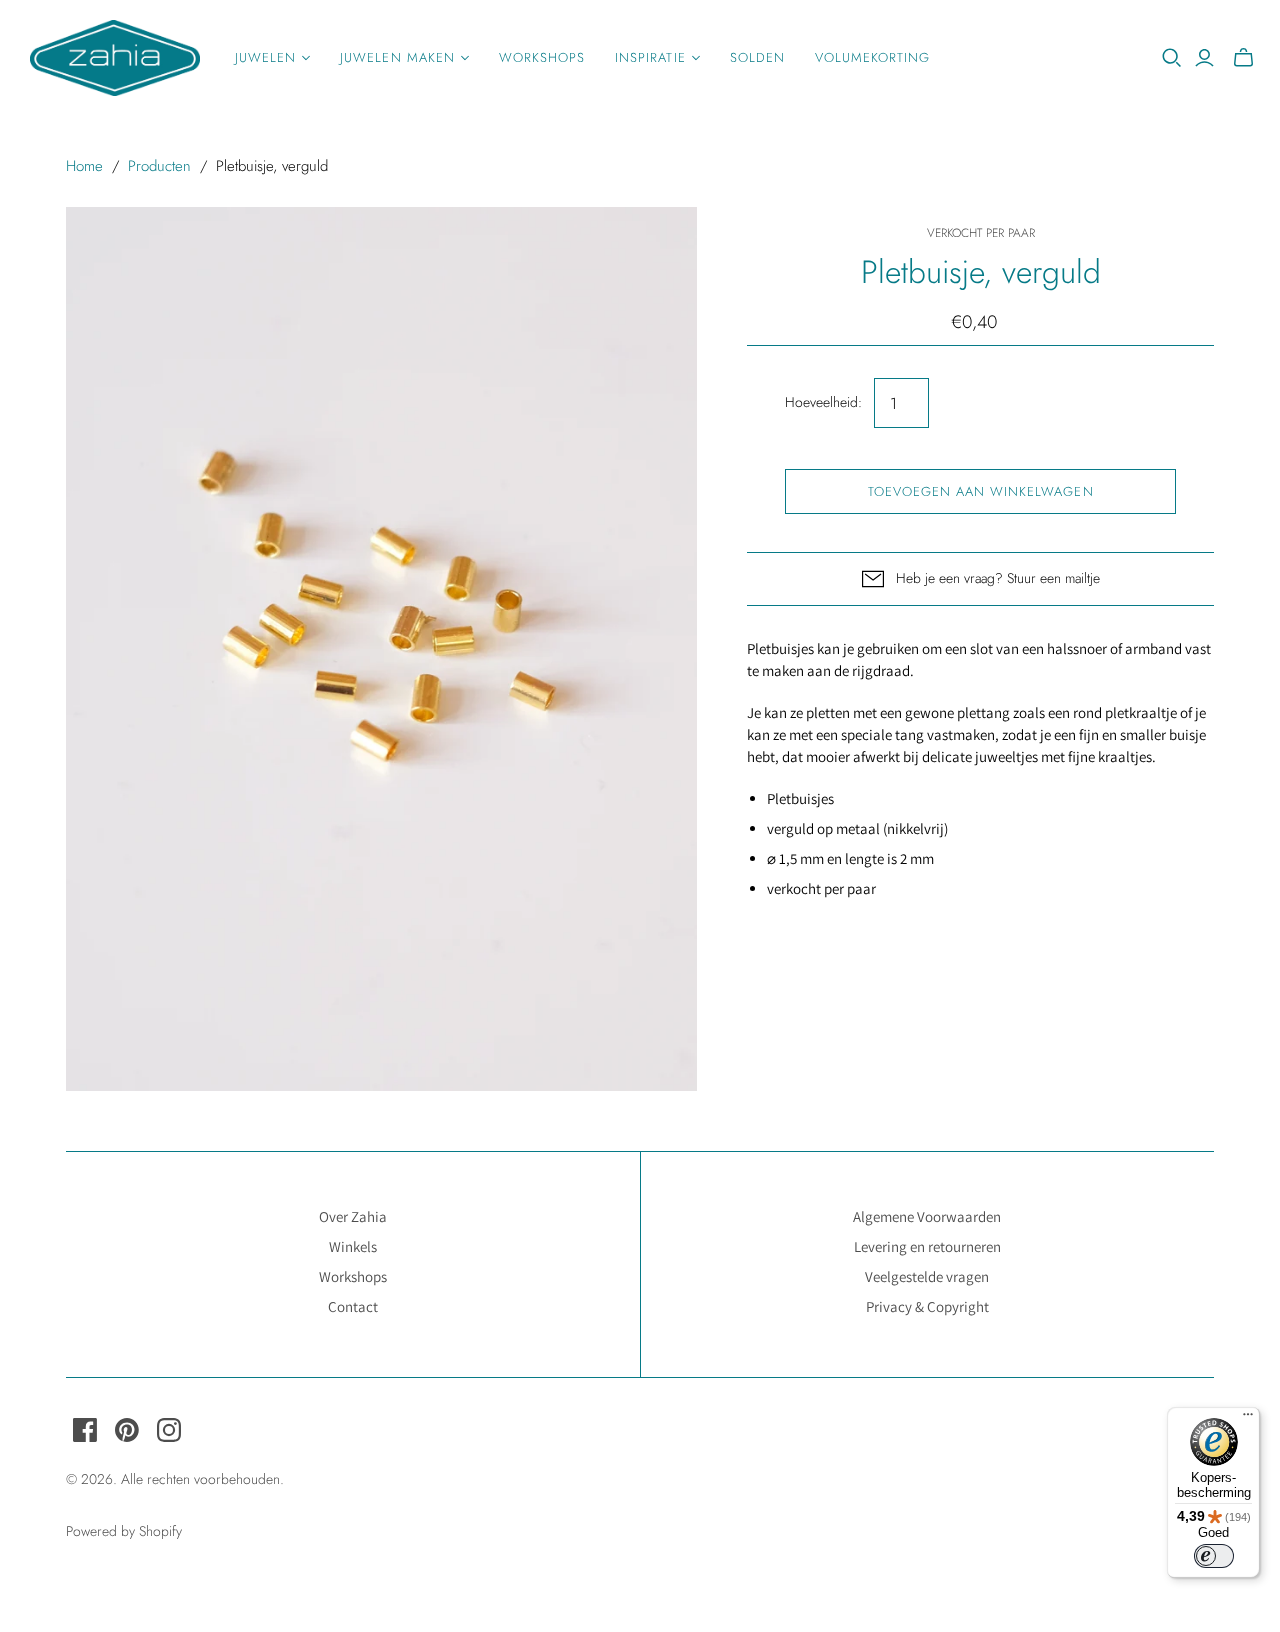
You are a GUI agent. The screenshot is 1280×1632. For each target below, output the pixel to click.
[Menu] (1248, 1419)
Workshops (542, 57)
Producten (159, 166)
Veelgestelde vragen (927, 1276)
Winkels (353, 1246)
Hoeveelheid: (823, 402)
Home (84, 166)
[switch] (1214, 1556)
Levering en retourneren (927, 1246)
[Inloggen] (1204, 58)
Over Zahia (353, 1216)
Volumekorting (873, 57)
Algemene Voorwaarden (927, 1216)
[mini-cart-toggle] (1243, 58)
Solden (757, 57)
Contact (353, 1306)
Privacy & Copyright (927, 1306)
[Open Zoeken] (1172, 58)
